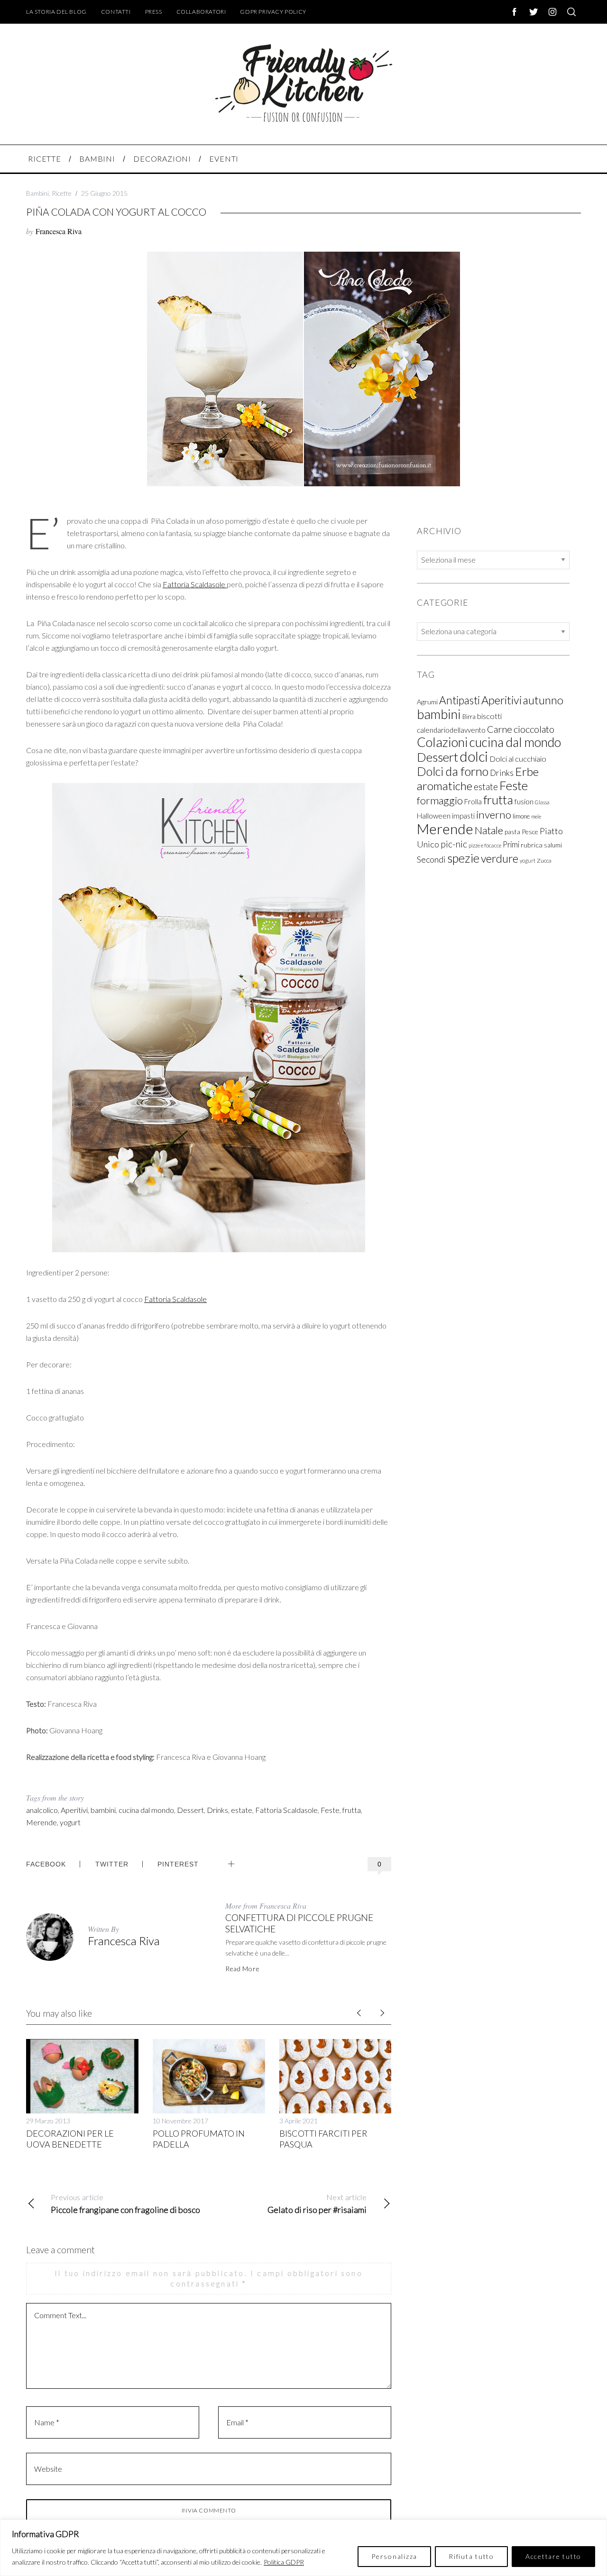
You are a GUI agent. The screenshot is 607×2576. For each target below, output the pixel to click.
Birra (469, 717)
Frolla (473, 802)
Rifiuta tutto (471, 2556)
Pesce (530, 832)
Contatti (116, 12)
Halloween (434, 816)
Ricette (62, 193)
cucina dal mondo (146, 1810)
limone (521, 817)
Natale (489, 831)
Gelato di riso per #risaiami (317, 2204)
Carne (500, 729)
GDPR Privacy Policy (273, 12)
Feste (330, 1810)
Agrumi (427, 702)
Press (154, 12)
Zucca (544, 861)
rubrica (532, 845)
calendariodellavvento (451, 730)
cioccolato (534, 729)
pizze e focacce (485, 846)
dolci (474, 757)
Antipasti (460, 701)
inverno (494, 815)
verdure (500, 859)
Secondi (431, 860)
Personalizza (394, 2556)
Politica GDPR (284, 2562)
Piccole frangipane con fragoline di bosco (125, 2204)
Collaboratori (201, 12)
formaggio (440, 801)
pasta (512, 832)
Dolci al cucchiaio (518, 759)
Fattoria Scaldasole (195, 584)
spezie (463, 858)
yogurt (70, 1822)
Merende (41, 1822)
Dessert (190, 1810)
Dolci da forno (453, 772)
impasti (463, 816)
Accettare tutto (553, 2556)
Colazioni (442, 742)
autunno (543, 701)
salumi (553, 846)
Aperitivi (74, 1810)
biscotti (489, 716)
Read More (242, 1969)
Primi (511, 845)
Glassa (542, 803)
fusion (524, 802)
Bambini (37, 193)
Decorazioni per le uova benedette (70, 2139)
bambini (103, 1810)
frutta (352, 1810)
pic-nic (454, 844)
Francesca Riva (59, 231)
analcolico (42, 1810)
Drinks (217, 1810)
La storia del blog (56, 12)
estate (242, 1810)
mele (536, 817)
